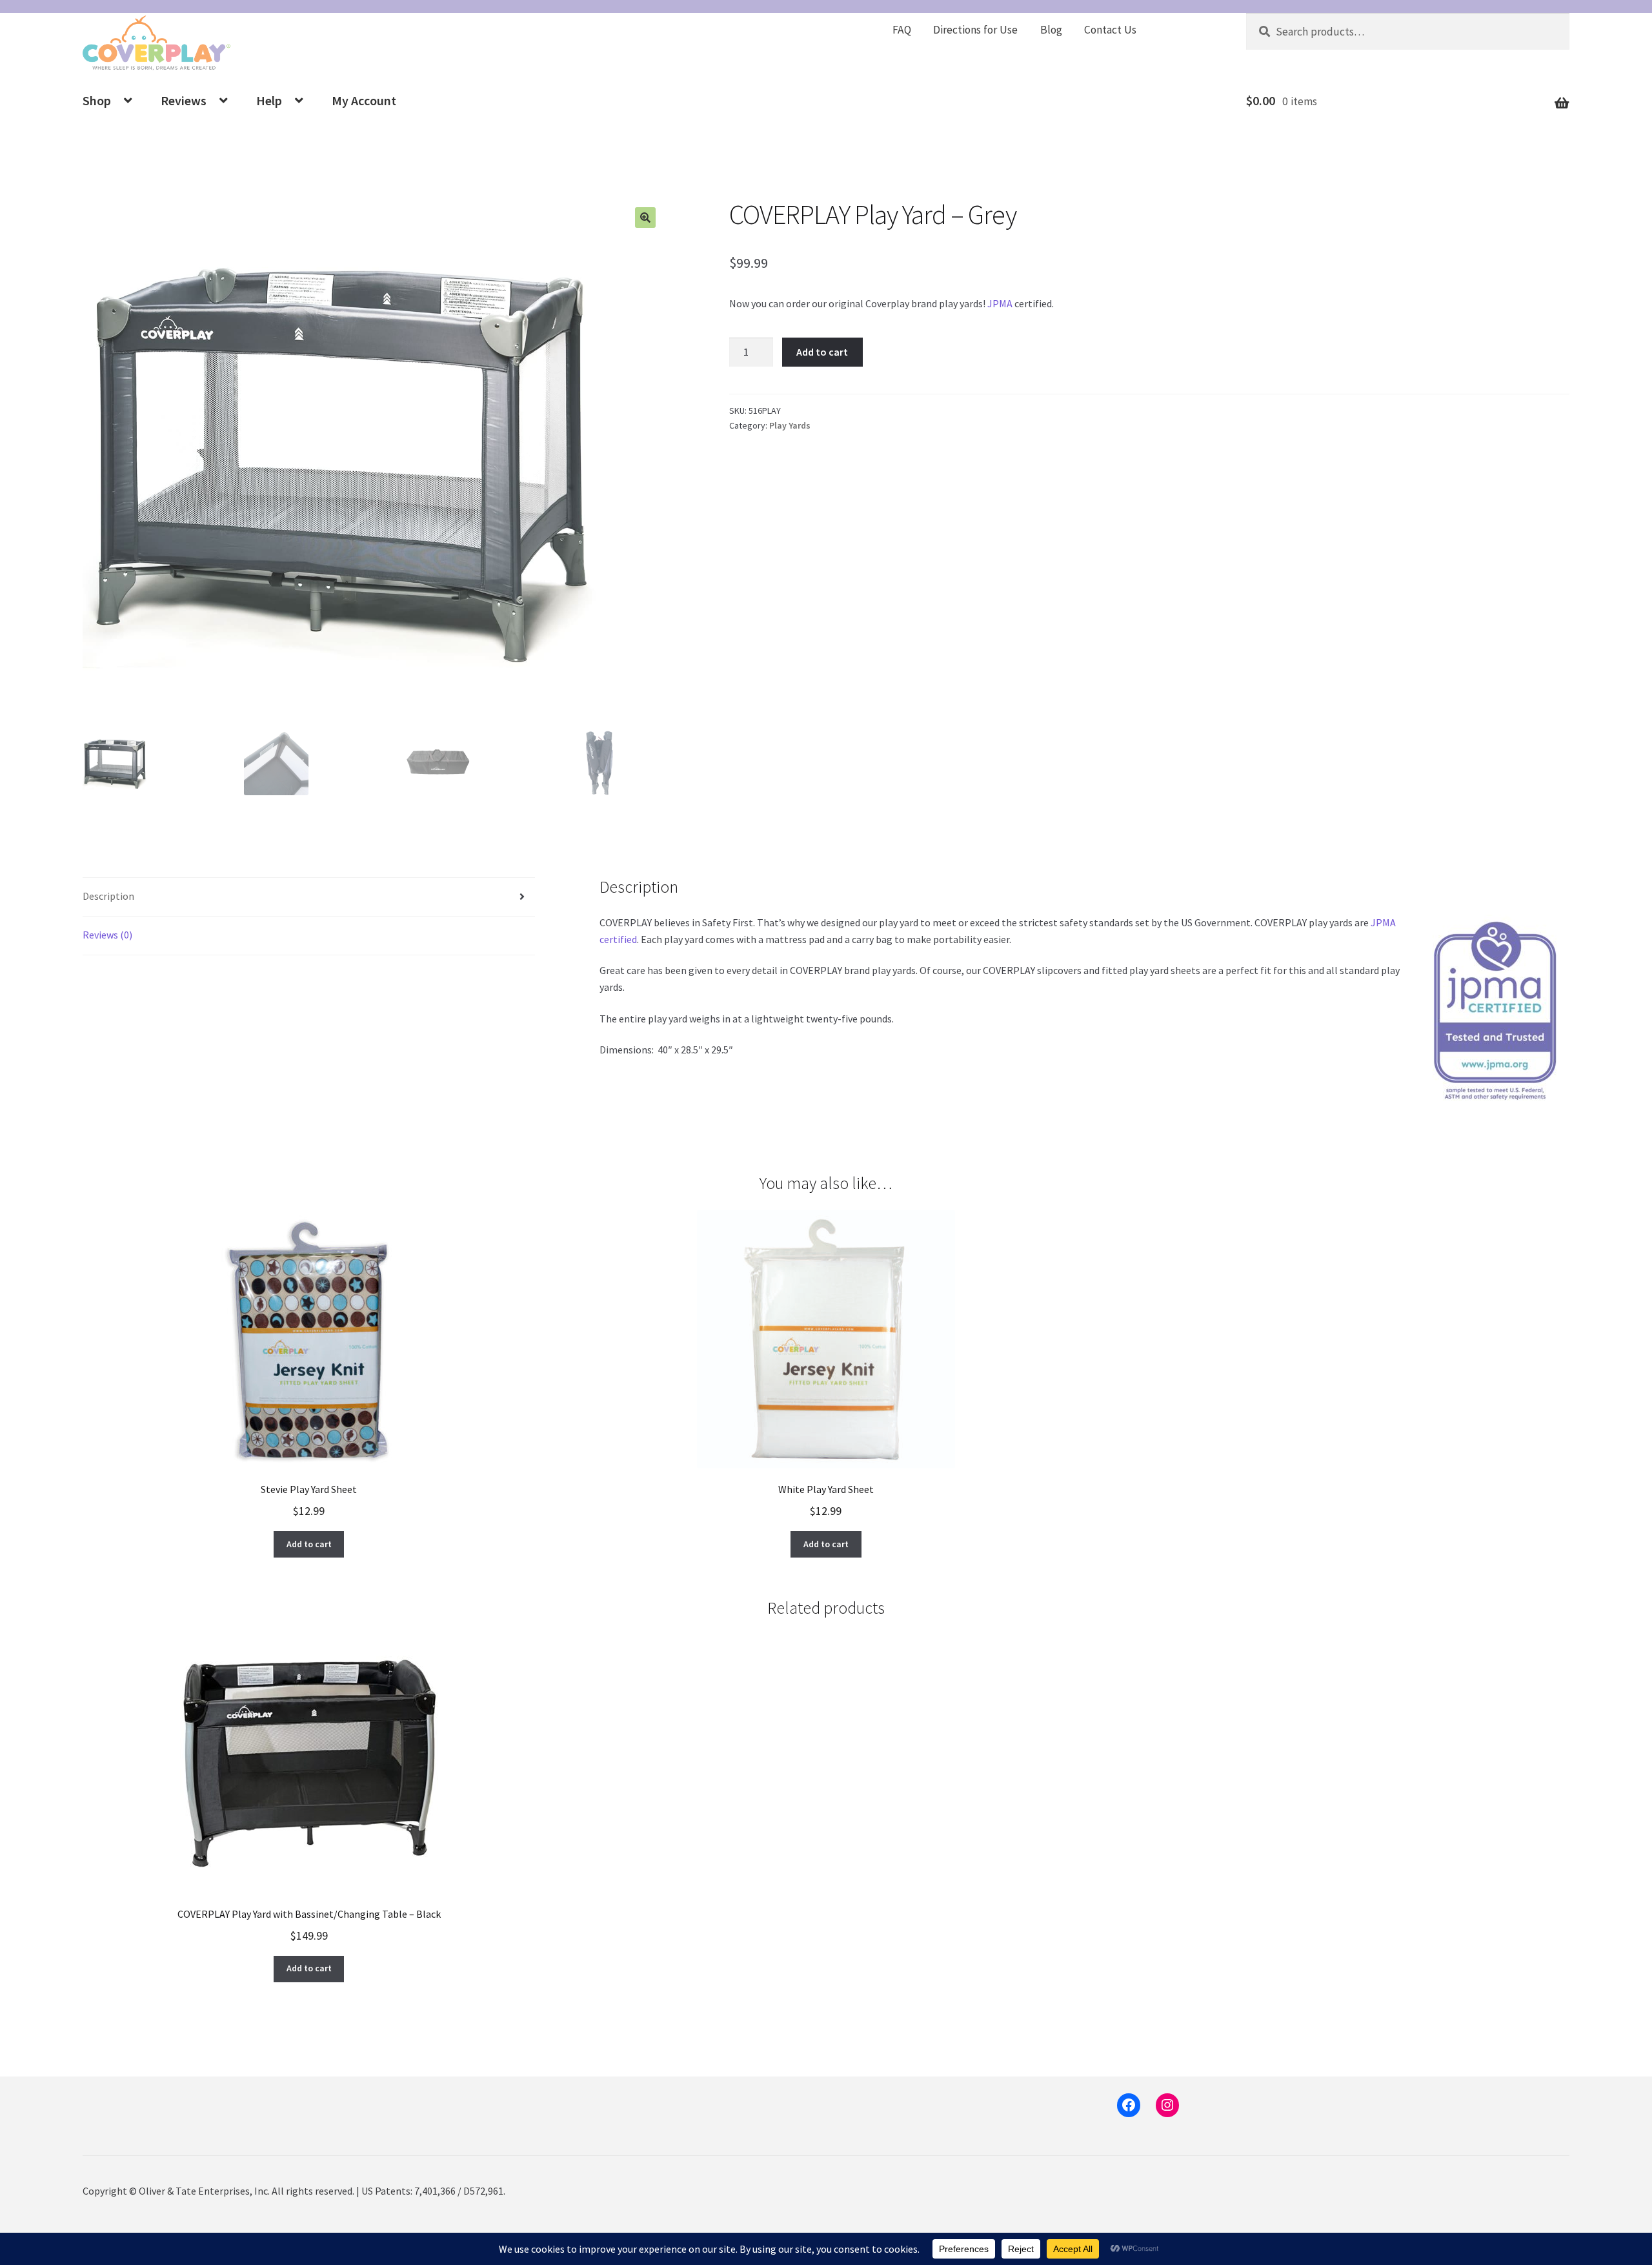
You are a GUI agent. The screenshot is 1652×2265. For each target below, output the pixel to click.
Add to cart (822, 352)
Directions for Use (975, 30)
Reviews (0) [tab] (107, 935)
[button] (645, 218)
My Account (364, 100)
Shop (97, 100)
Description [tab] (108, 896)
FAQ (902, 30)
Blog (1051, 30)
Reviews (184, 100)
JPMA (1000, 303)
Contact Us (1110, 30)
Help (269, 100)
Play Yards (790, 425)
